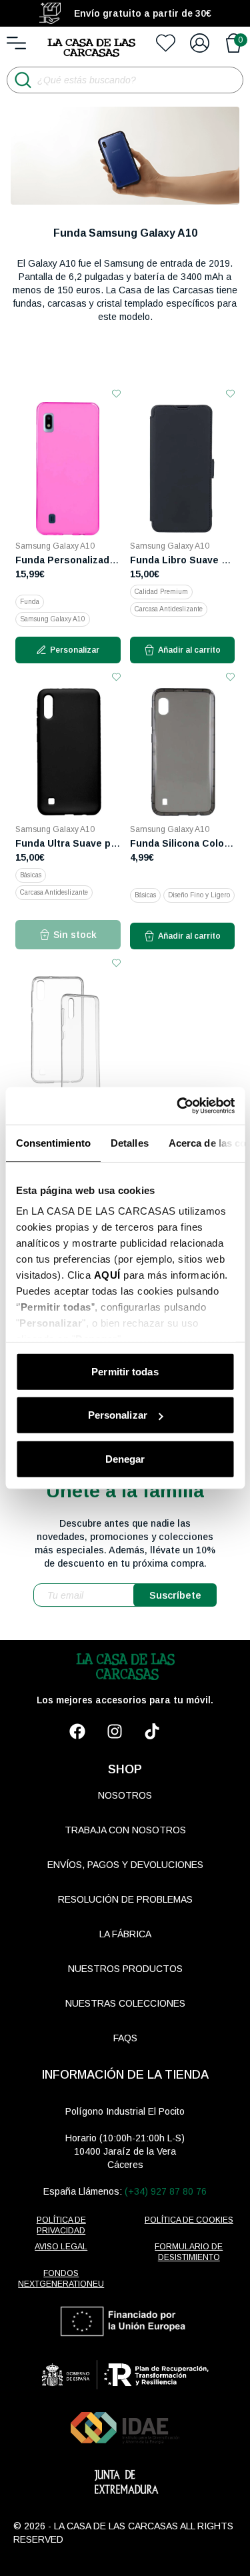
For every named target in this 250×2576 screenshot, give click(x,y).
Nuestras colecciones (125, 2003)
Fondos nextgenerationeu (61, 2279)
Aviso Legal (61, 2247)
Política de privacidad (61, 2225)
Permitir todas (125, 1371)
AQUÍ (107, 1275)
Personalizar (118, 1415)
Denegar (125, 1458)
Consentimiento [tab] (53, 1142)
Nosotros (125, 1795)
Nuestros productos (125, 1969)
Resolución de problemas (125, 1899)
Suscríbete (175, 1595)
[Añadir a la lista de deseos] (116, 394)
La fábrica (125, 1934)
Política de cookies (189, 2220)
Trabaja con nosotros (125, 1830)
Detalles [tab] (129, 1142)
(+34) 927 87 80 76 (166, 2191)
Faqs (125, 2038)
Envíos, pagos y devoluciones (125, 1865)
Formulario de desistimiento (189, 2252)
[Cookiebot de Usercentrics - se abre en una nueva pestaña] (178, 1106)
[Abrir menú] (16, 43)
